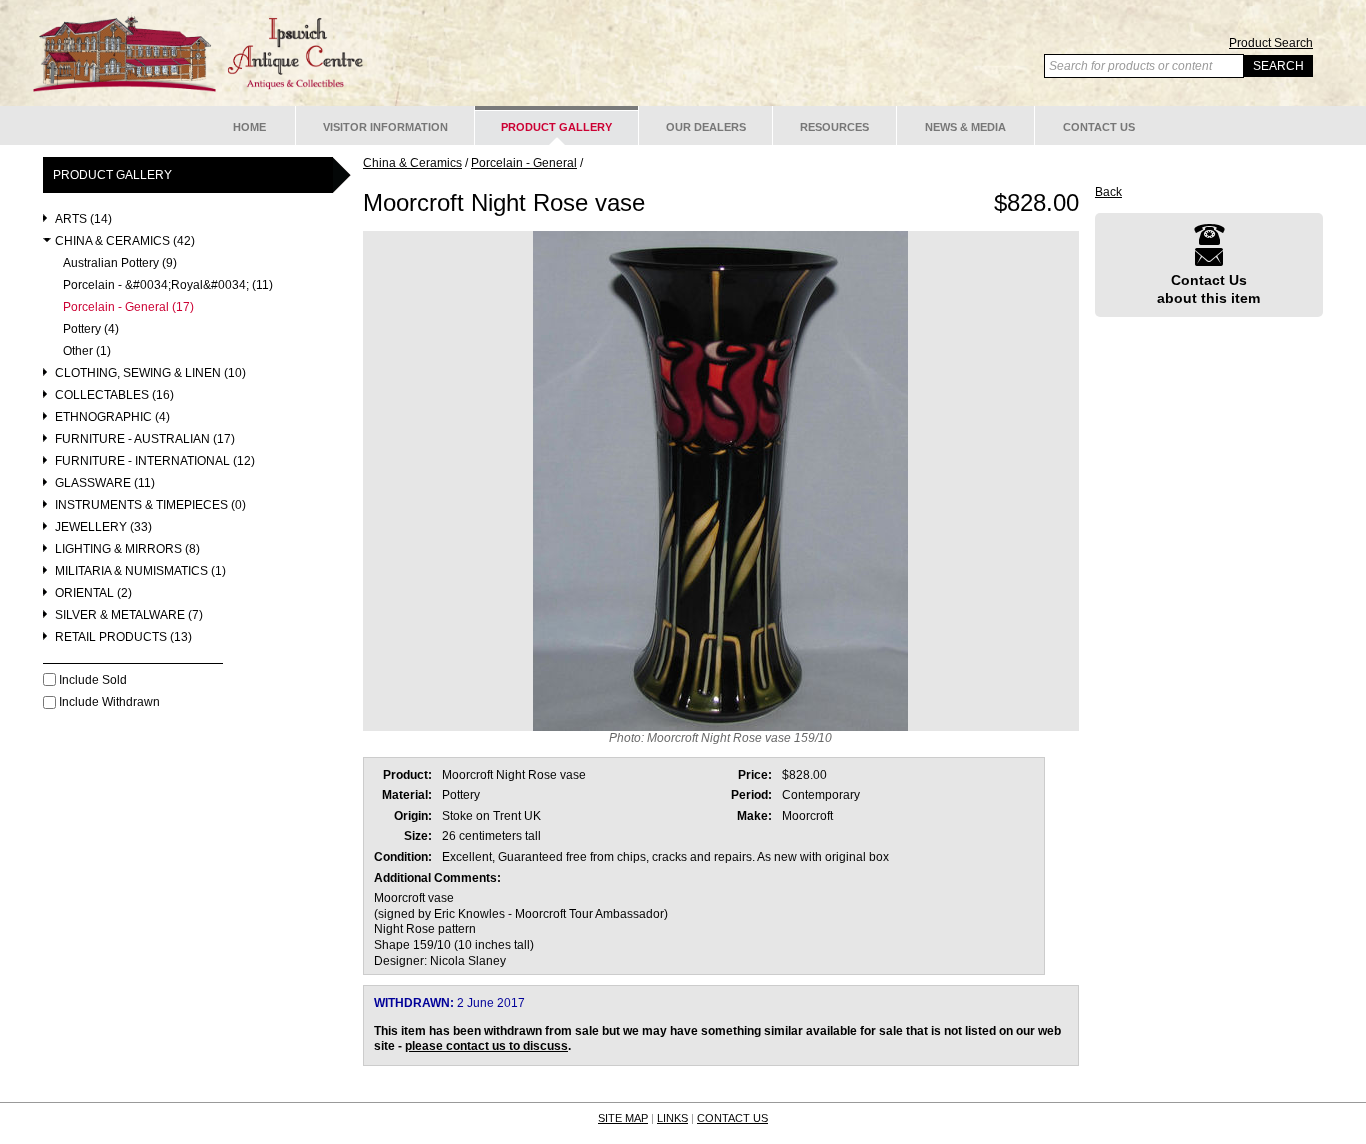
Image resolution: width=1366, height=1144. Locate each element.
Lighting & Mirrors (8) (127, 549)
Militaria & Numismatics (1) (140, 571)
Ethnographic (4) (112, 417)
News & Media (965, 127)
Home (249, 127)
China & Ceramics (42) (125, 241)
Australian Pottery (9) (120, 263)
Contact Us (1099, 127)
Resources (834, 127)
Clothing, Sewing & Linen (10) (150, 373)
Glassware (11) (105, 483)
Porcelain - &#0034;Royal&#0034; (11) (168, 285)
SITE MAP (623, 1118)
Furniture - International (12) (155, 461)
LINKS (672, 1118)
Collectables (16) (114, 395)
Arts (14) (83, 219)
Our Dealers (706, 127)
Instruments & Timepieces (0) (150, 505)
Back (1108, 192)
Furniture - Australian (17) (145, 439)
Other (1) (87, 351)
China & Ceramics (412, 163)
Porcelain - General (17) (128, 307)
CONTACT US (732, 1118)
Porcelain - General (524, 163)
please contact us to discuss (486, 1046)
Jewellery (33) (103, 527)
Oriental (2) (93, 593)
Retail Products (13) (123, 637)
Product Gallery (556, 127)
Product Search (1271, 43)
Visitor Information (385, 127)
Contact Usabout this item (1208, 289)
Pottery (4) (91, 329)
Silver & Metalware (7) (129, 615)
